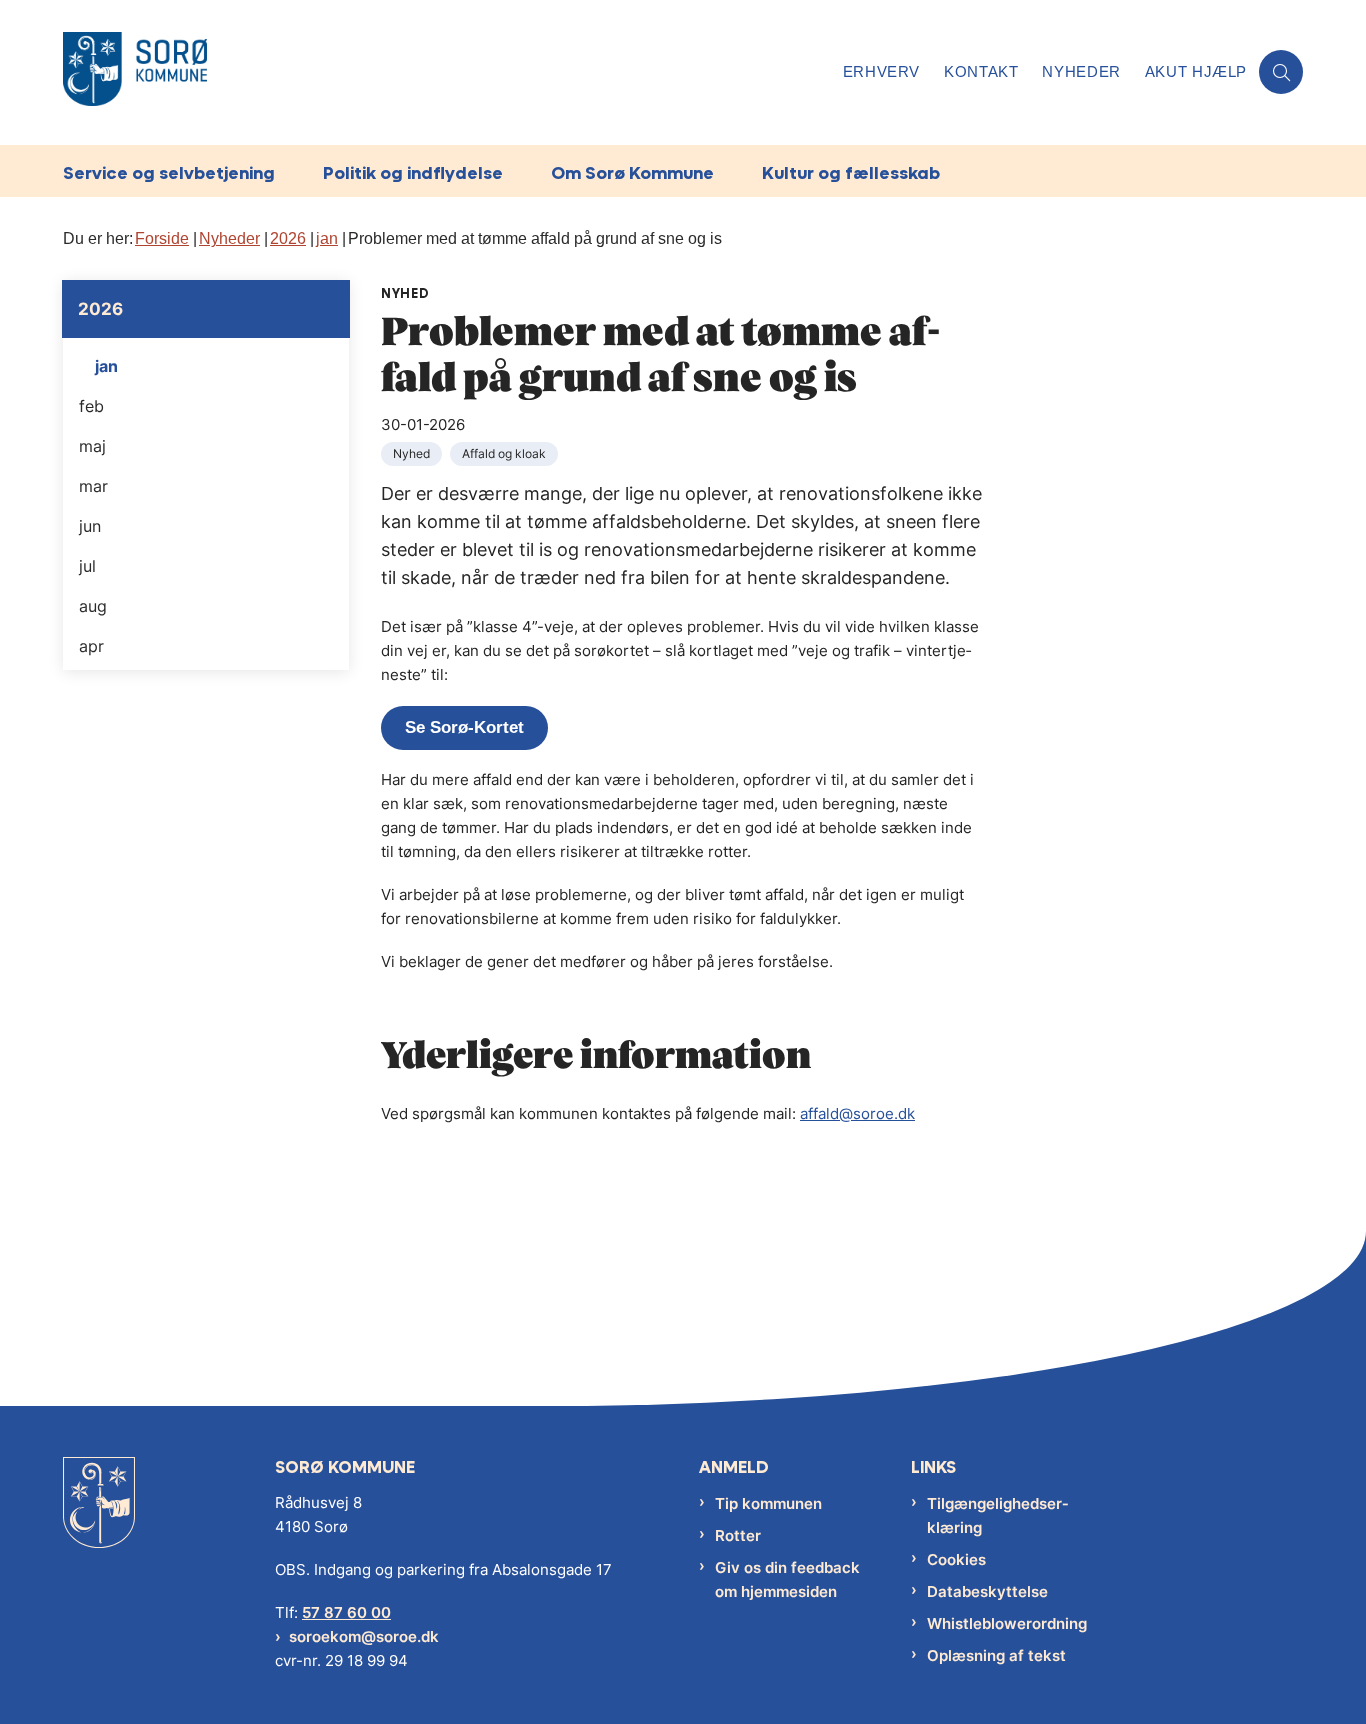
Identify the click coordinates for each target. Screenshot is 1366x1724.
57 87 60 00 (346, 1612)
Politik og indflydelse (413, 172)
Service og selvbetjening (169, 172)
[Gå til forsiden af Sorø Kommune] (447, 72)
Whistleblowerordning (1007, 1623)
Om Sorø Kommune (632, 172)
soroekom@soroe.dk (364, 1636)
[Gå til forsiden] (99, 1517)
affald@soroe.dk (857, 1113)
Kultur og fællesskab (851, 172)
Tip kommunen (768, 1503)
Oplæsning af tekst (996, 1655)
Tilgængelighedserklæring (997, 1515)
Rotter (738, 1535)
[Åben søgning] (1281, 72)
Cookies (956, 1559)
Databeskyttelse (987, 1591)
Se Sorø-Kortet (464, 727)
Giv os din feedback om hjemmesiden (787, 1579)
